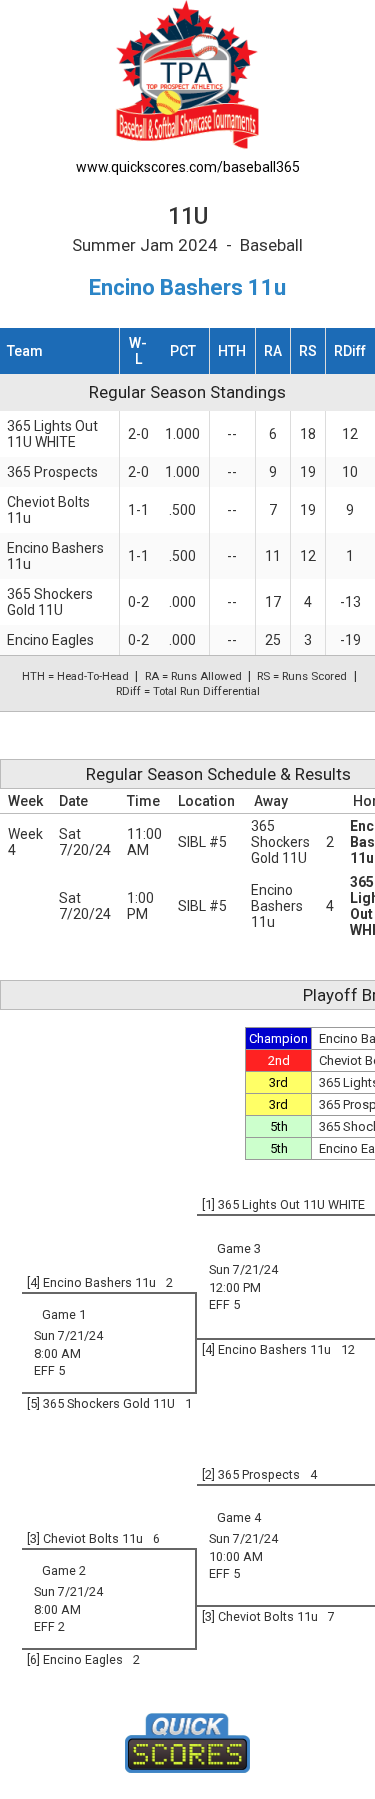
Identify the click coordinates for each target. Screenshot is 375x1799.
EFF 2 (49, 1626)
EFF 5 (224, 1304)
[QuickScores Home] (187, 1743)
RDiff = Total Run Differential (188, 691)
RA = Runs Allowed (193, 676)
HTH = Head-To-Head (75, 676)
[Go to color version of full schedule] (187, 73)
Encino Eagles (50, 640)
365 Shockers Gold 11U (50, 602)
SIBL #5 (202, 842)
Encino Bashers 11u (277, 906)
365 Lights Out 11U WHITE (52, 434)
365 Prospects (52, 472)
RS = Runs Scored (302, 676)
